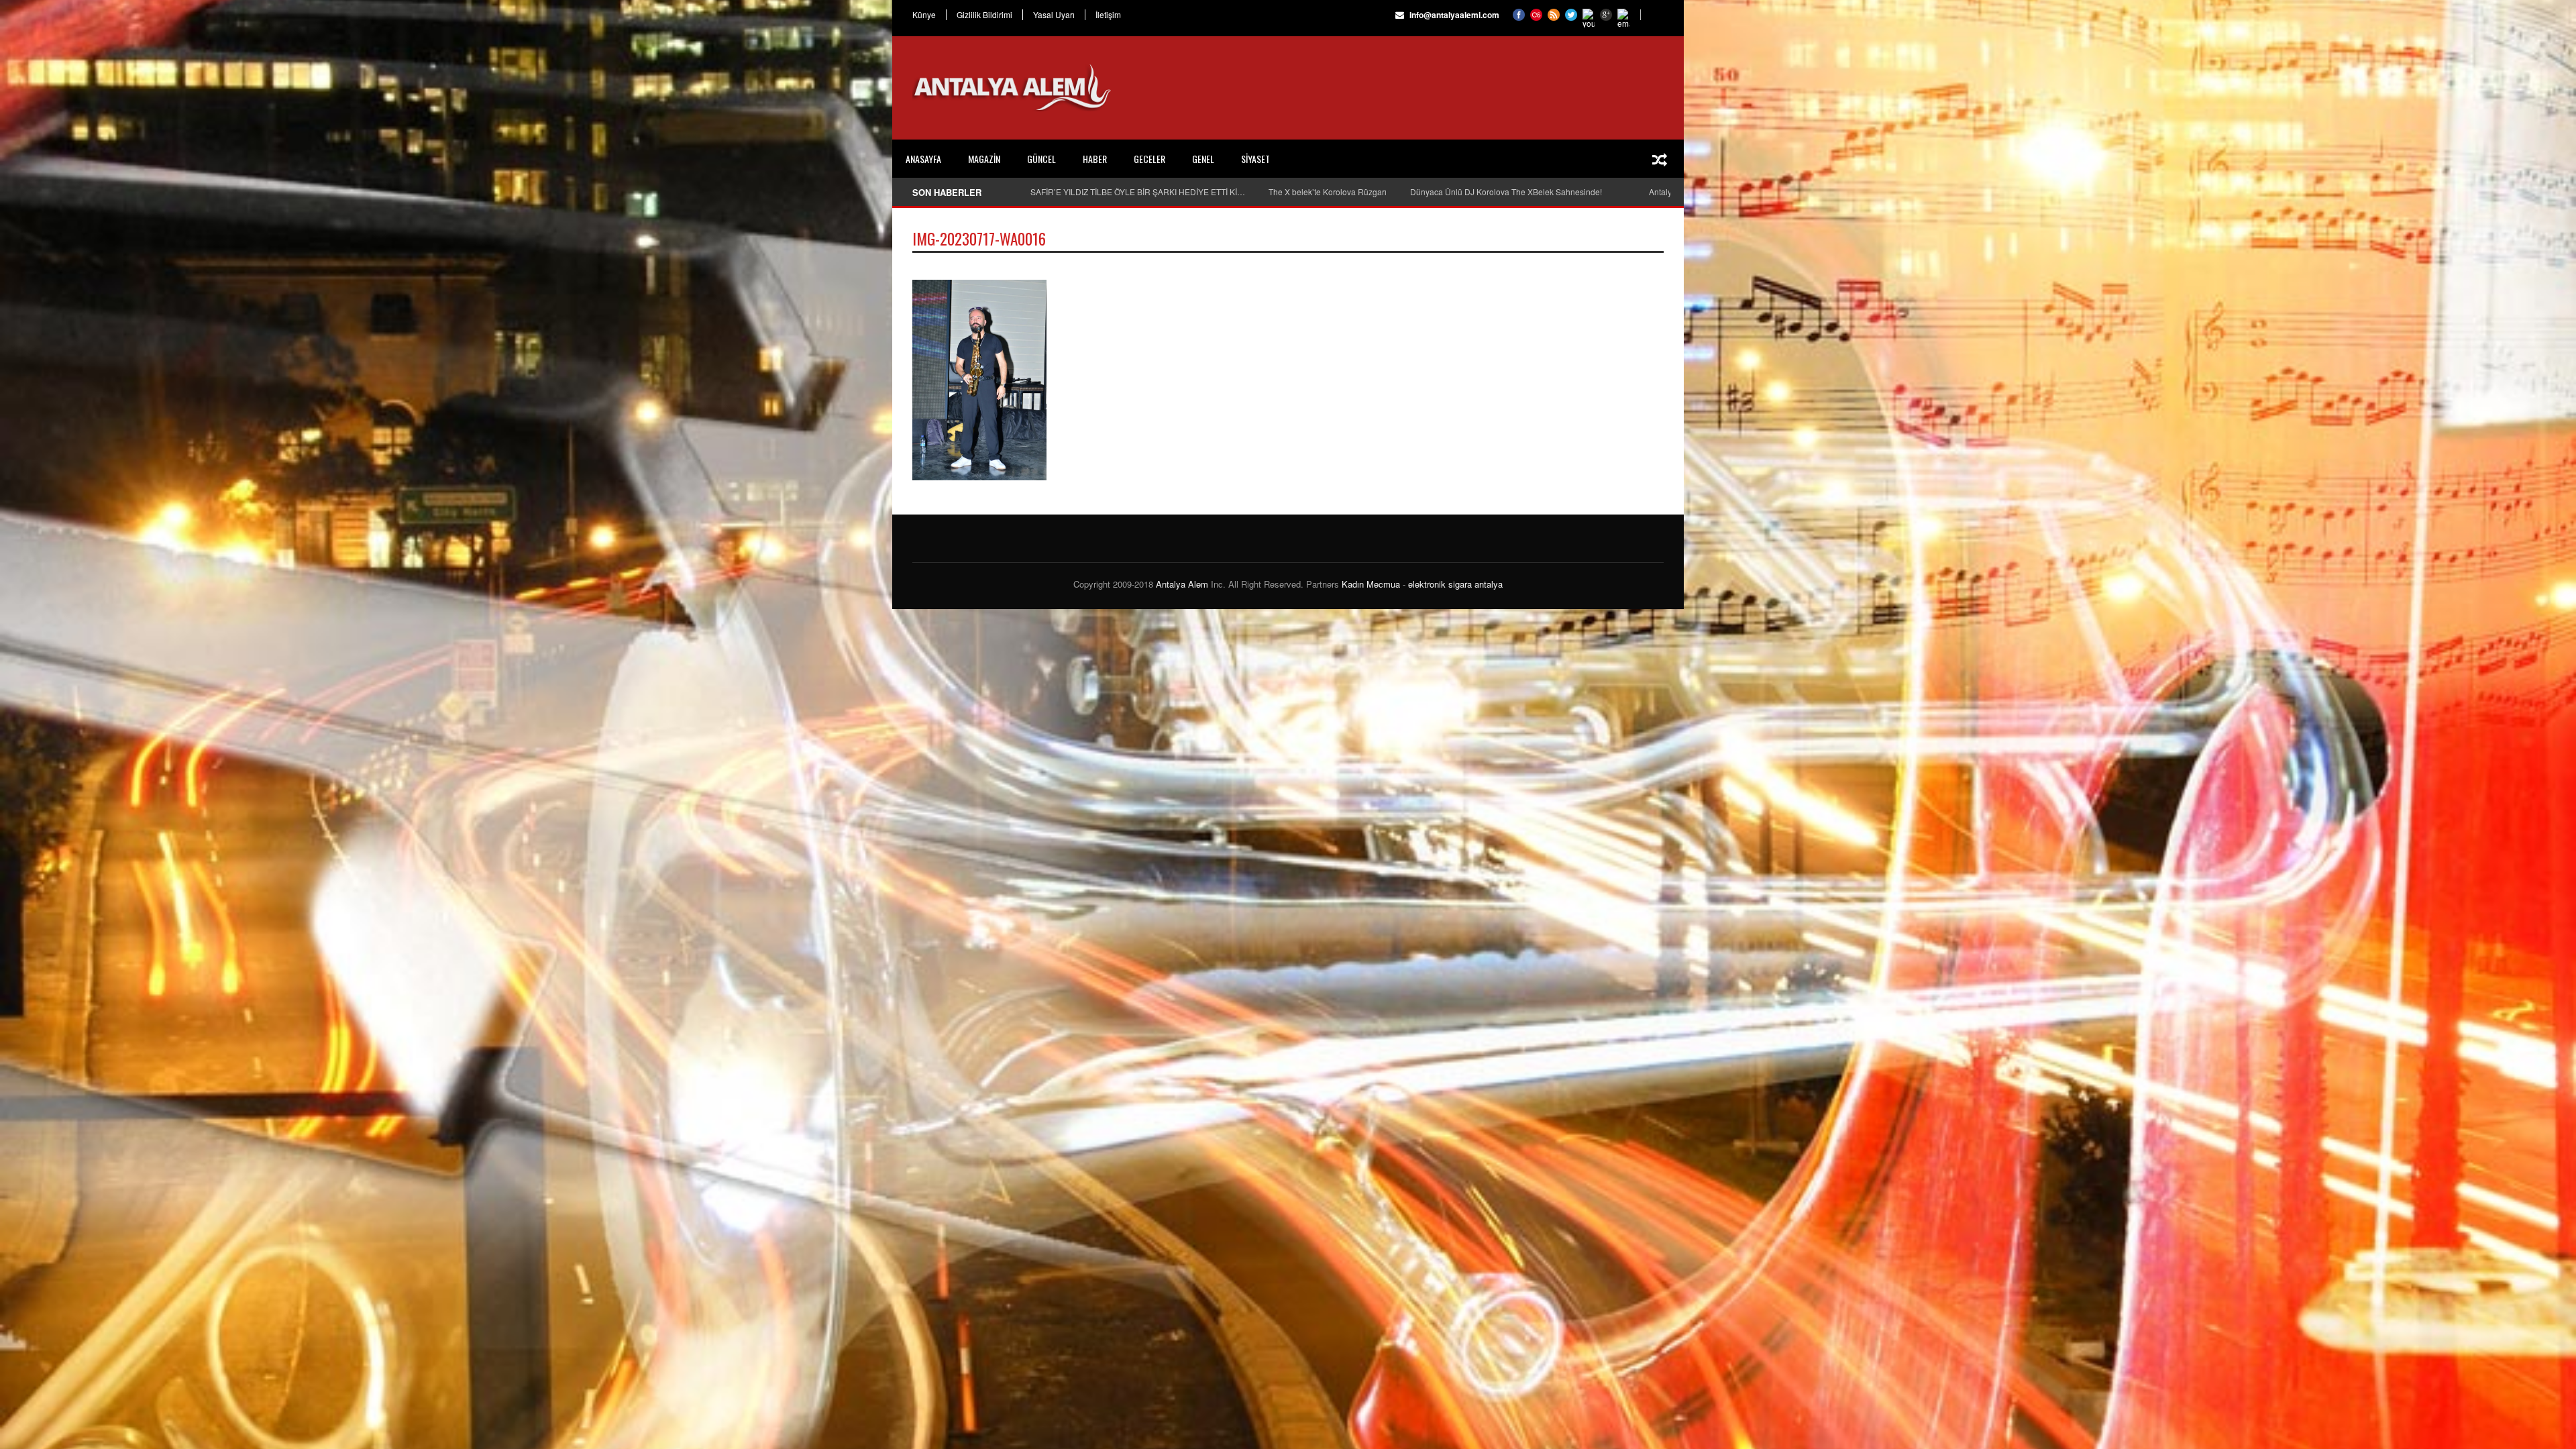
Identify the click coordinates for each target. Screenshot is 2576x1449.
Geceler (1149, 159)
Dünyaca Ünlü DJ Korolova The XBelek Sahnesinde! (1506, 192)
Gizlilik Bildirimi (984, 15)
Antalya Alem (1182, 584)
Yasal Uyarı (1054, 15)
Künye (924, 15)
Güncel (1041, 159)
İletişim (1108, 15)
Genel (1203, 159)
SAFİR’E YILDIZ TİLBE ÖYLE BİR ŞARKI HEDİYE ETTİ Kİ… (1138, 192)
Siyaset (1255, 159)
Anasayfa (923, 159)
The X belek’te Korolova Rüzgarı (1328, 192)
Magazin (984, 159)
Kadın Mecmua (1371, 584)
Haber (1095, 159)
